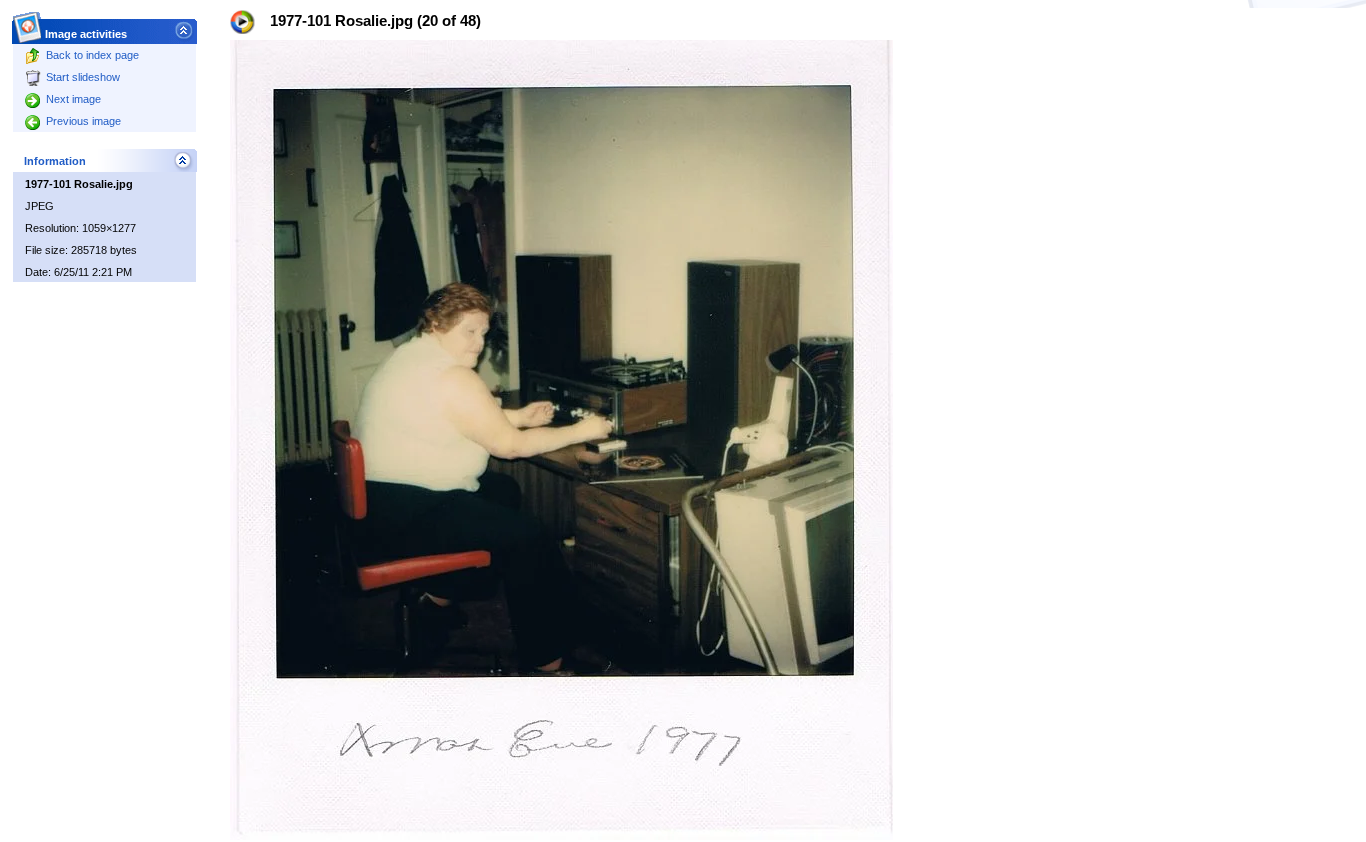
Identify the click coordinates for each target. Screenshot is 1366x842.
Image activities (86, 34)
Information (55, 161)
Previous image (83, 121)
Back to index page (92, 55)
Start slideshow (83, 77)
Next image (73, 99)
